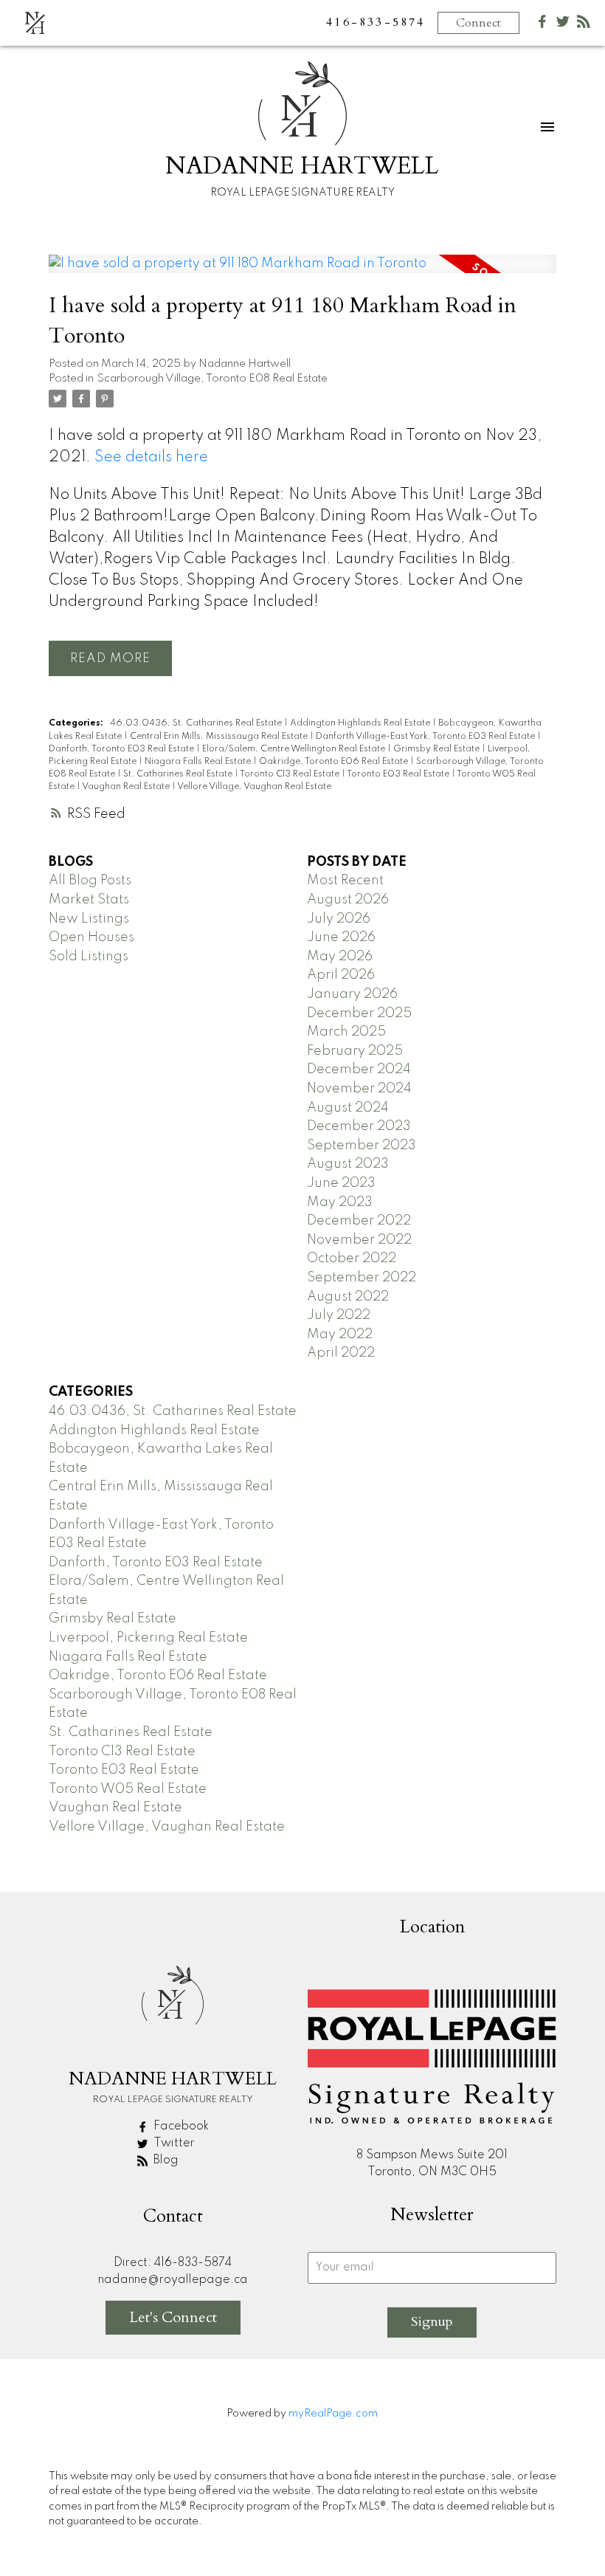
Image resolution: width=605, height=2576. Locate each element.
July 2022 (339, 1315)
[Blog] (584, 25)
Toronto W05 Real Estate (128, 1789)
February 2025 (355, 1051)
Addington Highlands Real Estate (361, 723)
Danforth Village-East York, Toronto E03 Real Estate (426, 737)
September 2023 (362, 1146)
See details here (151, 457)
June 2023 (341, 1183)
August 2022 (348, 1297)
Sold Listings (89, 957)
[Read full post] (303, 273)
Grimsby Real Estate (438, 749)
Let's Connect (173, 2317)
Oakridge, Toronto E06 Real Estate (335, 762)
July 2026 (339, 919)
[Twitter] (563, 25)
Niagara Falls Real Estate (199, 762)
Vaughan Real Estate (127, 787)
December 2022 (359, 1221)
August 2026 (348, 900)
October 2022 (352, 1258)
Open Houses (91, 937)
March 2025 (346, 1032)
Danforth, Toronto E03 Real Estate (122, 749)
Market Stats (89, 900)
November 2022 (359, 1240)
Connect (478, 23)
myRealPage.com (333, 2414)
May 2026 (340, 957)
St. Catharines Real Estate (179, 774)
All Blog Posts (90, 881)
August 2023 (348, 1164)
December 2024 (359, 1070)
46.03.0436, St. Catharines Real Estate (197, 723)
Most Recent (345, 881)
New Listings (89, 919)
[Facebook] (542, 25)
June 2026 (341, 937)
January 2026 (352, 994)
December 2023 (359, 1126)
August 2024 (348, 1108)
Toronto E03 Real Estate (399, 774)
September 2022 (362, 1278)
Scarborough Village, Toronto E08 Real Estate (212, 379)
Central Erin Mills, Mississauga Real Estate (220, 737)
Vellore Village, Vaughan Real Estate (254, 787)
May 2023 (340, 1202)
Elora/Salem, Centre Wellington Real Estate (295, 749)
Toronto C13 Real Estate (291, 774)
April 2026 (341, 975)
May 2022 (340, 1335)
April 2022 (341, 1353)
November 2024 (359, 1089)
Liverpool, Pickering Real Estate (148, 1638)
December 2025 (359, 1013)
